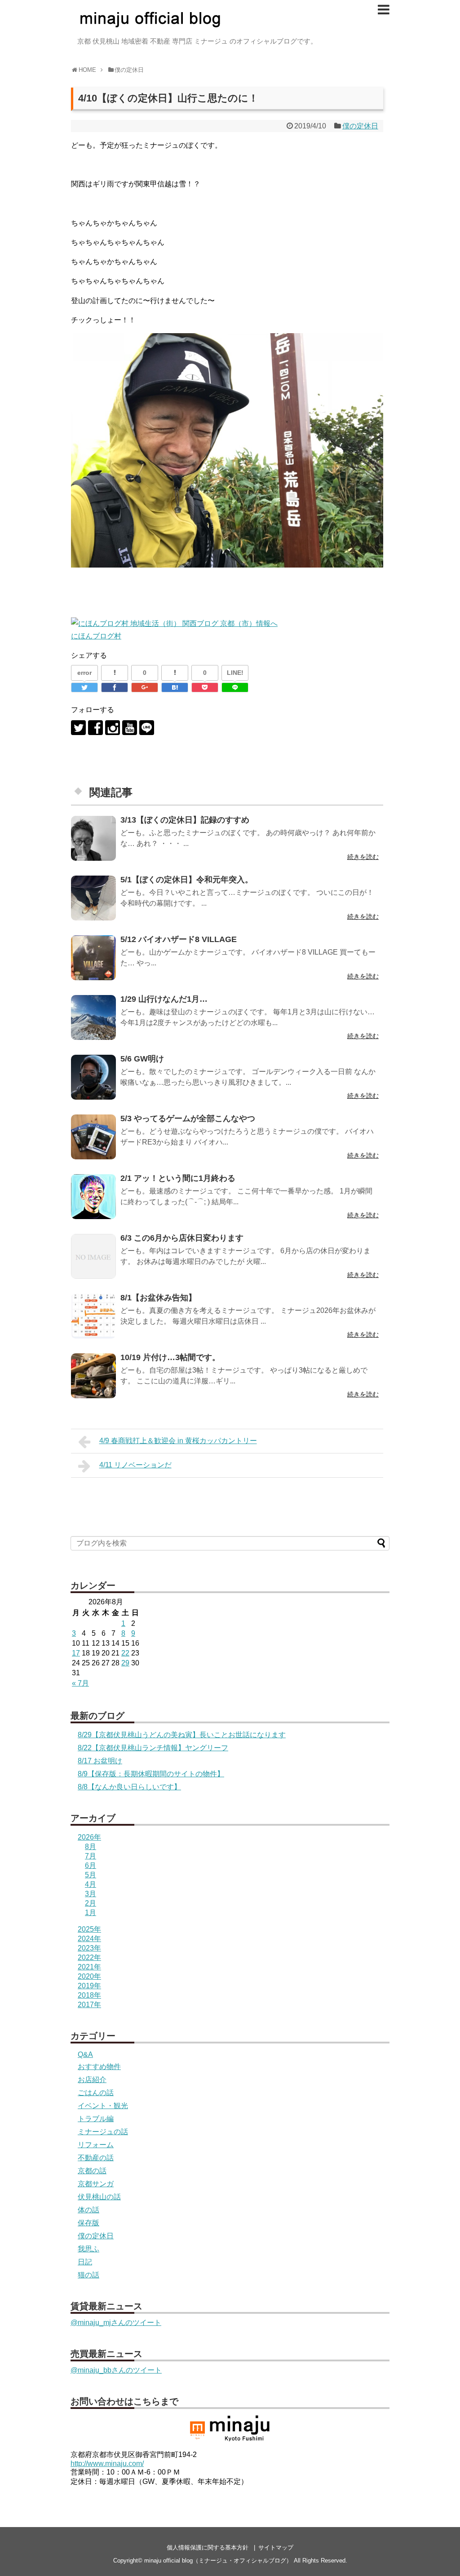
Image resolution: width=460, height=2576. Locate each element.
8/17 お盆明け (100, 1761)
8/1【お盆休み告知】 (158, 1298)
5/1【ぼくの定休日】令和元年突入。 (187, 880)
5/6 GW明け (142, 1059)
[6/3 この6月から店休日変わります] (93, 1256)
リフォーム (96, 2145)
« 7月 (80, 1683)
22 (125, 1653)
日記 (85, 2262)
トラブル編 (96, 2119)
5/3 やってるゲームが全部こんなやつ (188, 1118)
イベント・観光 (103, 2106)
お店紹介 (92, 2080)
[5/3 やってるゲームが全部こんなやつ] (93, 1137)
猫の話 (88, 2275)
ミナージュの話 (103, 2132)
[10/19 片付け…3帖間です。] (93, 1376)
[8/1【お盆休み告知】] (93, 1316)
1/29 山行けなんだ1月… (164, 999)
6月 (91, 1865)
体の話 (88, 2210)
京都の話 (92, 2171)
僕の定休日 (360, 126)
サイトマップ (276, 2547)
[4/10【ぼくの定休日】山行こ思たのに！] (175, 687)
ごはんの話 (96, 2093)
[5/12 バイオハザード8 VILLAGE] (93, 958)
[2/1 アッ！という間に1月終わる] (93, 1197)
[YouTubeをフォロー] (130, 728)
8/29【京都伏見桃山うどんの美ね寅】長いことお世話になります (182, 1735)
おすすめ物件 (99, 2067)
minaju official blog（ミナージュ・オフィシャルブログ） (218, 2561)
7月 (91, 1856)
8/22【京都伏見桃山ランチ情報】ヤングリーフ (153, 1748)
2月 (91, 1903)
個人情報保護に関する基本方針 (208, 2547)
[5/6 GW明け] (93, 1077)
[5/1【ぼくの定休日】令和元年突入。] (93, 898)
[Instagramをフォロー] (113, 728)
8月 (91, 1847)
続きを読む (363, 857)
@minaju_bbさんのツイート (116, 2370)
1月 (91, 1913)
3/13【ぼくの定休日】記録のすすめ (185, 820)
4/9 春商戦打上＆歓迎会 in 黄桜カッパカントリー (178, 1441)
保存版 (88, 2223)
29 (125, 1663)
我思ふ (88, 2249)
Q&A (85, 2054)
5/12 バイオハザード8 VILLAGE (179, 939)
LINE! (235, 673)
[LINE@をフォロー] (147, 728)
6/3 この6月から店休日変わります (182, 1238)
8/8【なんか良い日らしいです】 (129, 1787)
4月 (91, 1884)
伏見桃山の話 (99, 2197)
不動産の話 (96, 2158)
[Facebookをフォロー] (95, 728)
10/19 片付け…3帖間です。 (170, 1357)
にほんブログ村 (96, 636)
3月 (91, 1894)
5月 (91, 1875)
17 (76, 1653)
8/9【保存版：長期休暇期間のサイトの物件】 (151, 1774)
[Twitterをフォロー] (78, 728)
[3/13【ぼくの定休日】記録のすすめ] (93, 838)
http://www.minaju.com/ (107, 2464)
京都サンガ (96, 2184)
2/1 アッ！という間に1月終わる (178, 1178)
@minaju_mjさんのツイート (116, 2323)
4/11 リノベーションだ (135, 1465)
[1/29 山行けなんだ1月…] (93, 1017)
